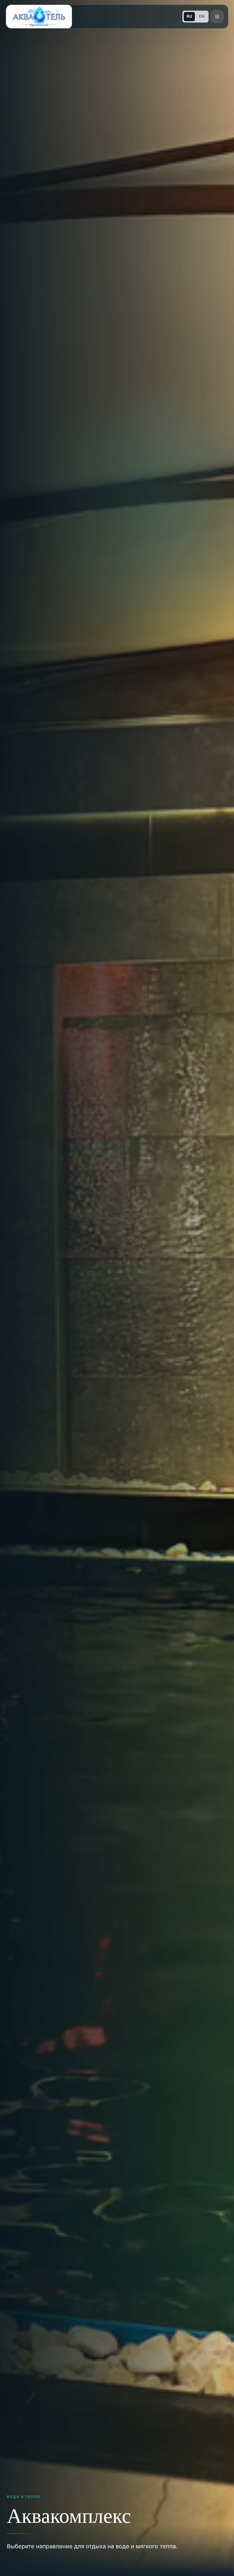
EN (202, 16)
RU (189, 16)
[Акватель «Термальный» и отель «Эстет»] (39, 17)
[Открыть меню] (217, 17)
